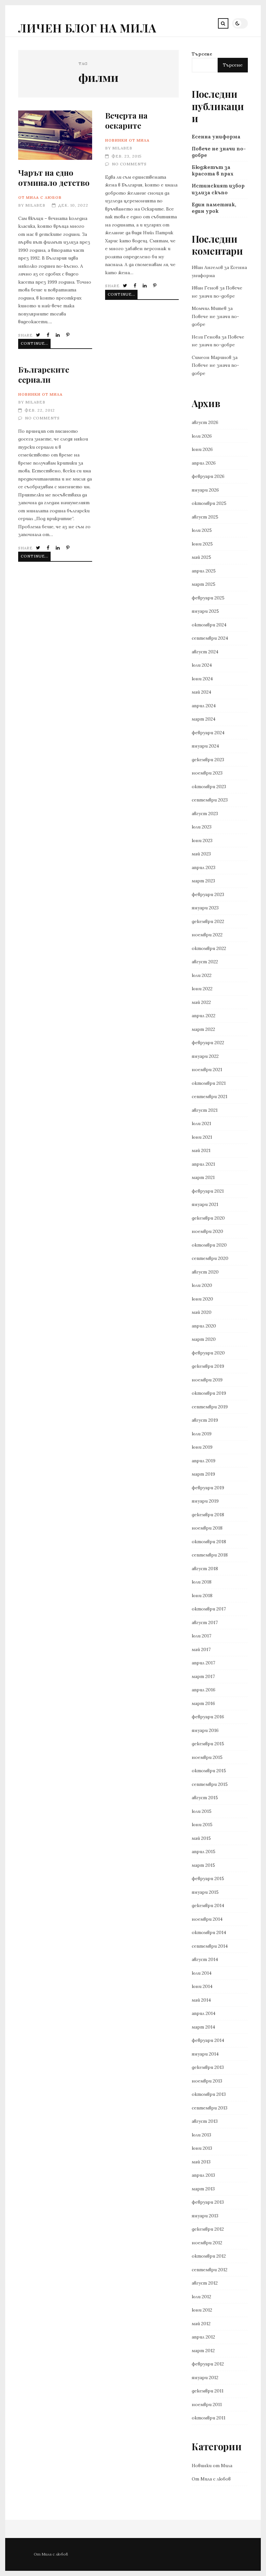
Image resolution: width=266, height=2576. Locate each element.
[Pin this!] (68, 335)
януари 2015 (205, 1892)
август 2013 (205, 2121)
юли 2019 (202, 1434)
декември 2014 (208, 1905)
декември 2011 (208, 2391)
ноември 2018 (207, 1528)
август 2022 (205, 962)
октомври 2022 (209, 948)
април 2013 (203, 2175)
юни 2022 (202, 989)
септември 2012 (210, 2270)
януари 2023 (205, 908)
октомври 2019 (209, 1393)
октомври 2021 (209, 1083)
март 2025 (204, 584)
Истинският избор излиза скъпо (218, 189)
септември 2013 (210, 2108)
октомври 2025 (209, 503)
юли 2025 (202, 530)
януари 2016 (205, 1730)
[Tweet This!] (39, 335)
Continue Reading (36, 343)
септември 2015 (210, 1784)
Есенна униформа (216, 137)
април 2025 (204, 571)
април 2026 (204, 463)
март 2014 (203, 2027)
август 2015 (205, 1798)
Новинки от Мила (127, 140)
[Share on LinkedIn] (58, 335)
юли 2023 (202, 827)
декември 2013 (208, 2067)
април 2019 (204, 1461)
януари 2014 (205, 2054)
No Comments (129, 164)
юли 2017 (201, 1636)
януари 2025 (205, 611)
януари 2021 (205, 1204)
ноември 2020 (207, 1231)
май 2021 (201, 1150)
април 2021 (203, 1164)
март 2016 (203, 1703)
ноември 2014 (207, 1919)
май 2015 (201, 1838)
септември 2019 (210, 1407)
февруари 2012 (208, 2364)
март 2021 (203, 1177)
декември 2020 (208, 1218)
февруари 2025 (208, 598)
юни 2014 (202, 1986)
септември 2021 (210, 1096)
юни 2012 (202, 2310)
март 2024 (204, 719)
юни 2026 (202, 449)
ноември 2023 (207, 773)
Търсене (202, 54)
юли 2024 (202, 665)
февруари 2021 (208, 1191)
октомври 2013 (209, 2094)
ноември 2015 (207, 1757)
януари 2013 (205, 2216)
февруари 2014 (208, 2040)
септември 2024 (210, 638)
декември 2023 (208, 760)
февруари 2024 (208, 733)
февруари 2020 (208, 1353)
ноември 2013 (207, 2081)
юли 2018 (202, 1582)
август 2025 (205, 517)
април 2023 (204, 867)
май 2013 (201, 2162)
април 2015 (204, 1852)
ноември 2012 (207, 2243)
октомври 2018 (209, 1542)
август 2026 (205, 422)
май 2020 (202, 1312)
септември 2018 (210, 1555)
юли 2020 (202, 1285)
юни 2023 (202, 840)
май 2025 (201, 557)
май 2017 (201, 1649)
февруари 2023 (208, 894)
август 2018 (205, 1569)
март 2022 (203, 1029)
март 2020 (204, 1339)
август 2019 (205, 1420)
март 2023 (203, 881)
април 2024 (204, 706)
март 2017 (203, 1676)
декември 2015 (208, 1744)
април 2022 (204, 1016)
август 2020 (205, 1272)
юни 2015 (202, 1825)
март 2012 (203, 2351)
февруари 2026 (208, 476)
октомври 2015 (209, 1771)
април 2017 (203, 1663)
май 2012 (201, 2324)
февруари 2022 (208, 1043)
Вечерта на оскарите (126, 120)
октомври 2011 (209, 2418)
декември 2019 (208, 1366)
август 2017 (205, 1622)
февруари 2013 (208, 2202)
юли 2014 (202, 1973)
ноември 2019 (207, 1380)
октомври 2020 (209, 1245)
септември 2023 (210, 800)
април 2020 (204, 1326)
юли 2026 (202, 436)
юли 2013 (201, 2135)
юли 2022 (202, 975)
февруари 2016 (208, 1717)
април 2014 (204, 2013)
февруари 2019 (208, 1488)
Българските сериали (44, 374)
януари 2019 (205, 1501)
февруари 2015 (208, 1878)
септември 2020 (210, 1258)
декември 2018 (208, 1515)
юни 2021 (202, 1137)
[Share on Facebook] (49, 335)
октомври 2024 (209, 625)
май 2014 (201, 2000)
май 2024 (201, 692)
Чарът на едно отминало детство (55, 135)
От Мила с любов (40, 197)
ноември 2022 (207, 935)
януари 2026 (205, 490)
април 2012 (203, 2337)
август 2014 (205, 1959)
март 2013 (203, 2189)
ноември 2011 (207, 2404)
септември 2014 (210, 1946)
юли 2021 (201, 1123)
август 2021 (205, 1110)
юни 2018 (202, 1596)
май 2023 (201, 854)
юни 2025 (202, 544)
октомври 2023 (209, 787)
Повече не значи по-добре (219, 152)
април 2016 (204, 1690)
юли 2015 (202, 1811)
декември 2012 (208, 2229)
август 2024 (205, 652)
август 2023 (205, 814)
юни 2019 (202, 1447)
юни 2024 (202, 679)
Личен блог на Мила (87, 28)
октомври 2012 (209, 2256)
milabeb (35, 205)
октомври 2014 (209, 1932)
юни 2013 (202, 2148)
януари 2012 (205, 2377)
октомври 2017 (209, 1609)
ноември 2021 (207, 1070)
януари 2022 (205, 1056)
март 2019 (203, 1474)
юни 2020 (202, 1299)
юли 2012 (201, 2297)
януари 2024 (205, 746)
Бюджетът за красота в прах (213, 170)
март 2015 (203, 1865)
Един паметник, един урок (214, 208)
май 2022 (201, 1002)
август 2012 (205, 2283)
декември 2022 (208, 921)
